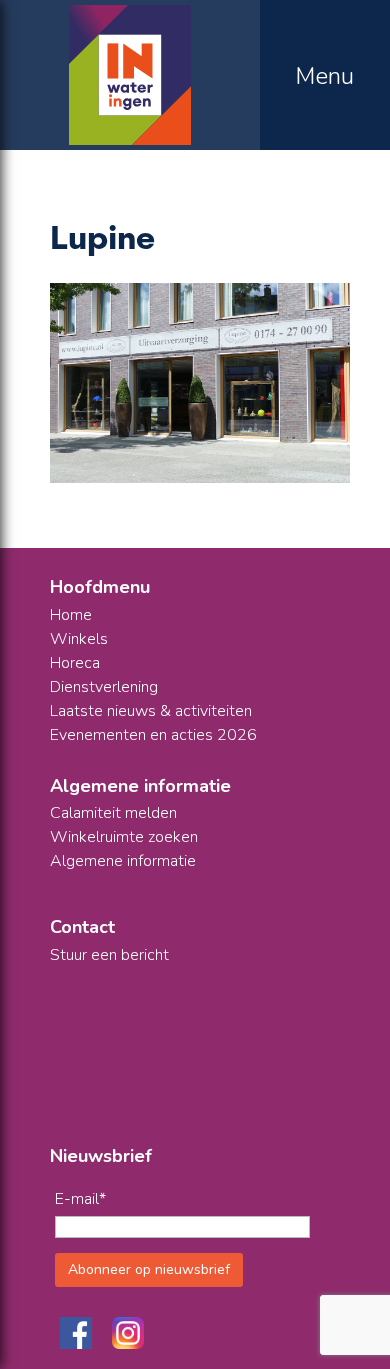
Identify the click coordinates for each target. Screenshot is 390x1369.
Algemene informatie (123, 861)
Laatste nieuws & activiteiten (151, 711)
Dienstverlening (104, 687)
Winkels (79, 639)
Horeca (75, 663)
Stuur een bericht (109, 955)
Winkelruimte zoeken (124, 837)
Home (71, 615)
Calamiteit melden (113, 813)
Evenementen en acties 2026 (153, 735)
